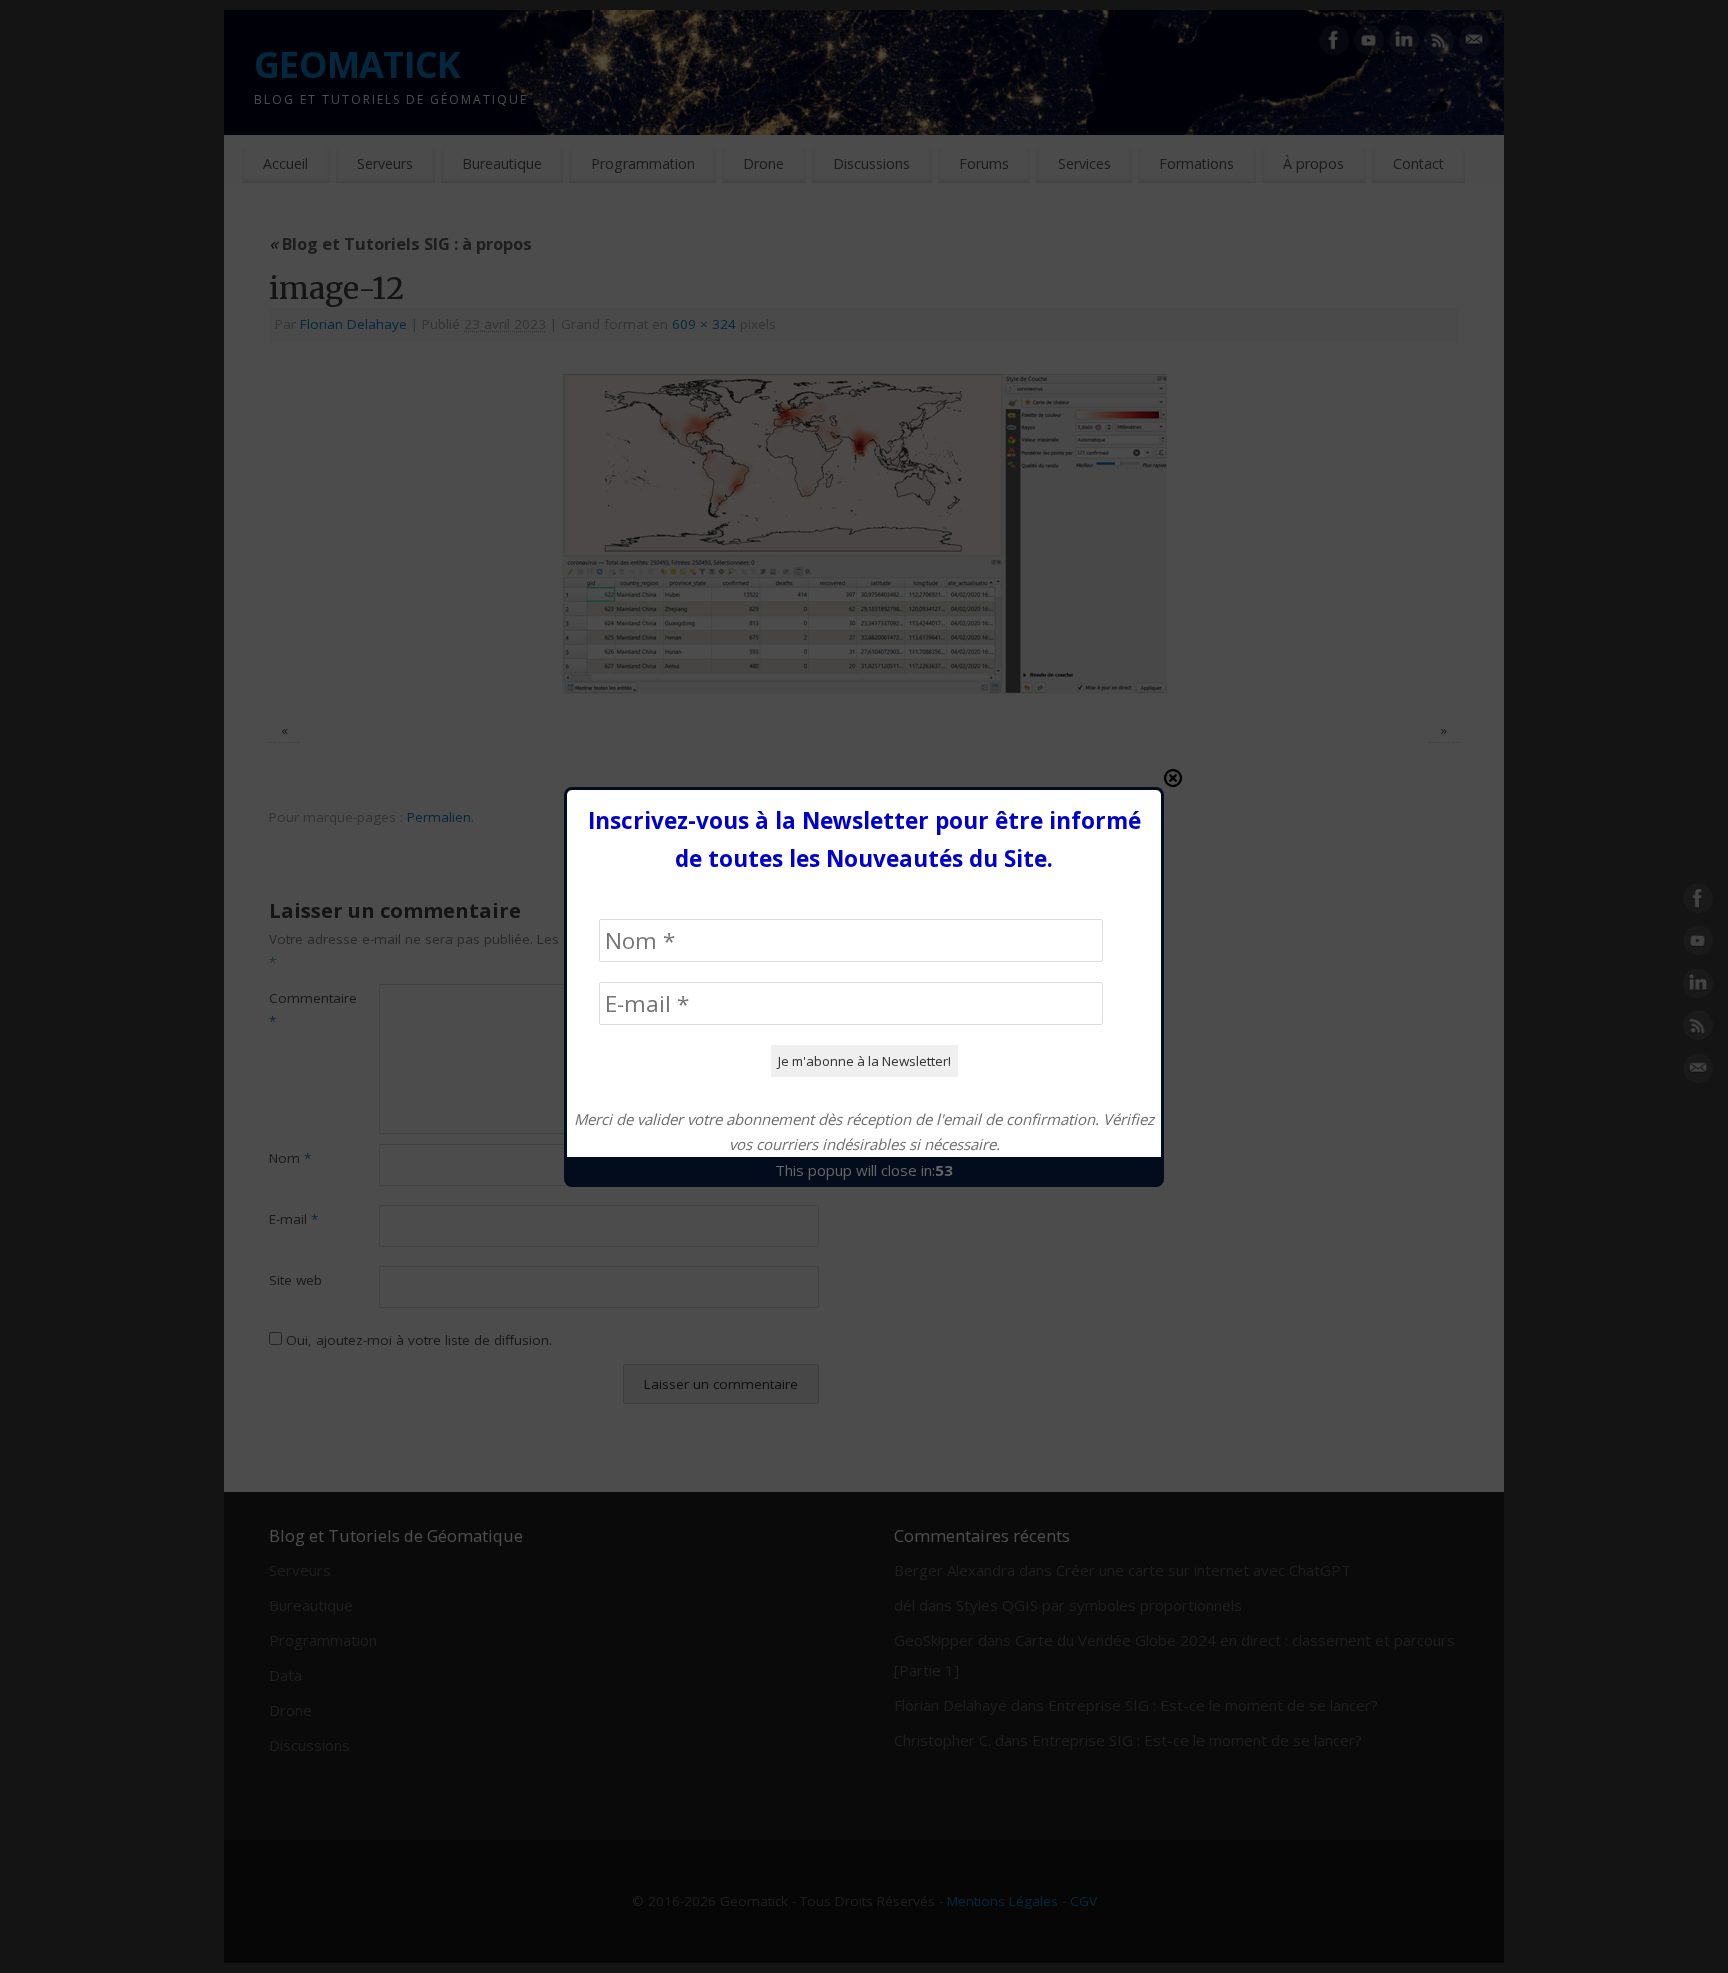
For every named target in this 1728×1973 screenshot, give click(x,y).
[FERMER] (1173, 778)
